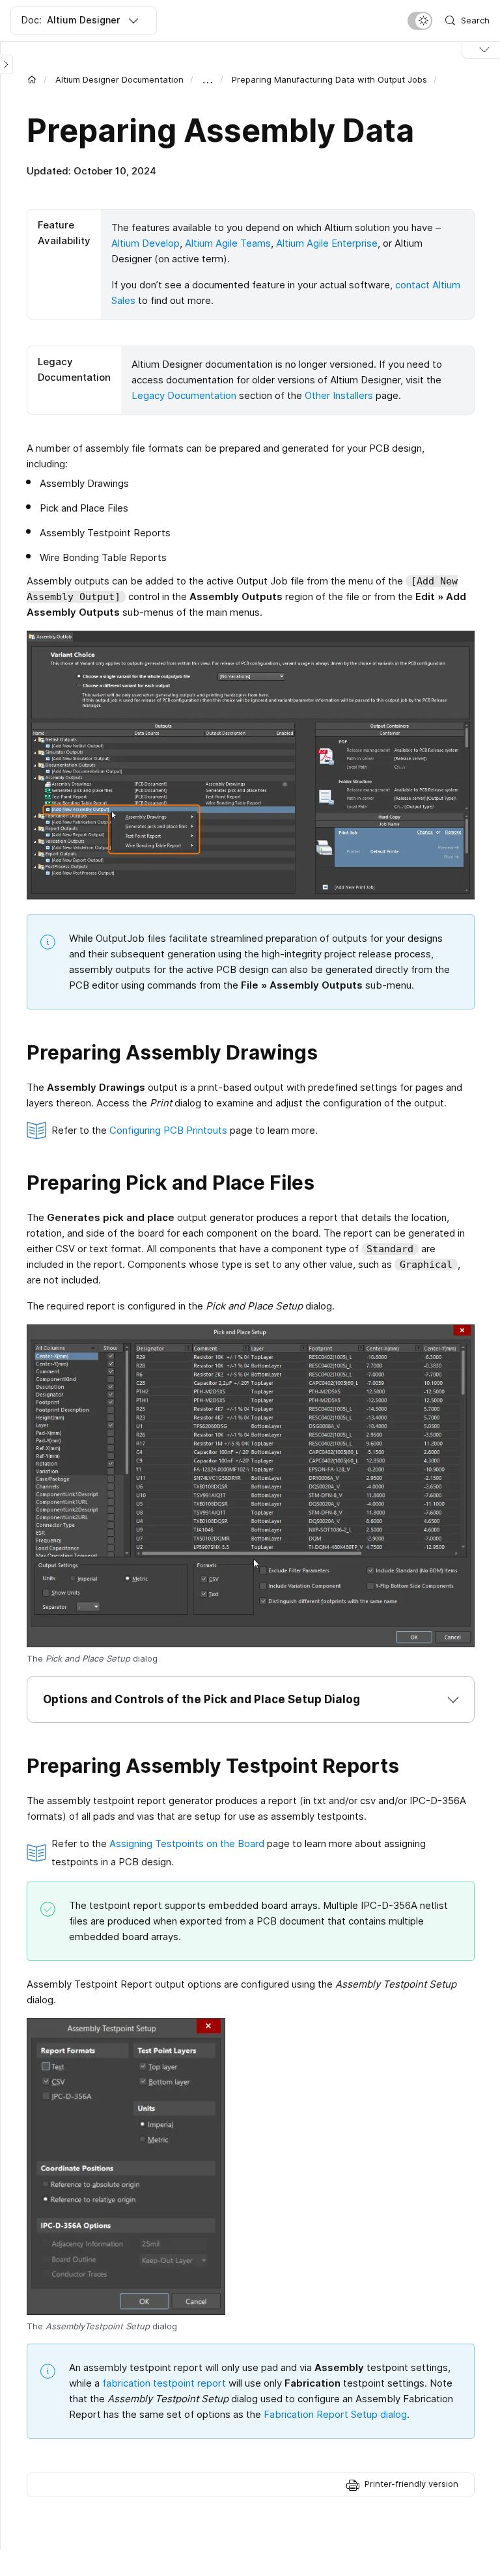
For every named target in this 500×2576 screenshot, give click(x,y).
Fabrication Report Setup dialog (335, 2414)
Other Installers (339, 395)
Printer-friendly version (411, 2484)
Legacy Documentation (184, 395)
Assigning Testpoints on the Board (187, 1843)
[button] (251, 1699)
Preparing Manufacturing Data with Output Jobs (329, 79)
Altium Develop (146, 243)
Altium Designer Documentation (119, 79)
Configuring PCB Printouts (168, 1130)
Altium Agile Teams (228, 243)
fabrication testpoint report (164, 2383)
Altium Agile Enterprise (327, 243)
